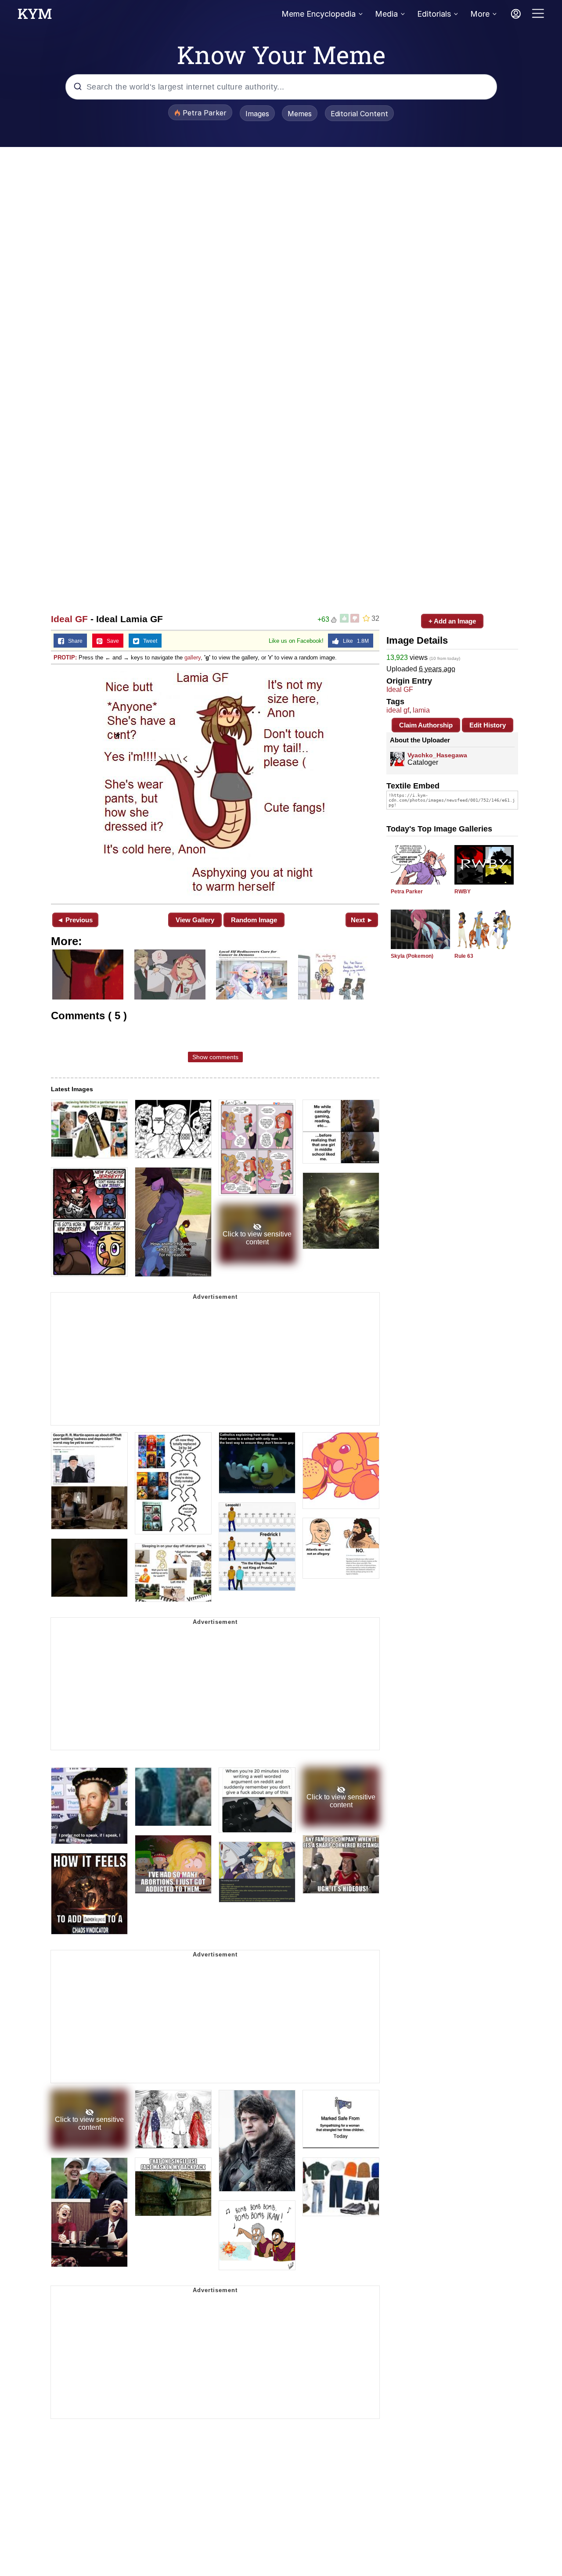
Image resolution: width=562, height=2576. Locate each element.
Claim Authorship (426, 725)
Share (73, 641)
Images (257, 114)
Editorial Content (359, 114)
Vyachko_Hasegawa (437, 755)
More (480, 14)
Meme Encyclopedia (319, 14)
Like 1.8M (354, 641)
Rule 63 (464, 956)
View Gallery (195, 920)
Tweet (148, 641)
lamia (421, 710)
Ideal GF (69, 619)
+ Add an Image (452, 621)
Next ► (362, 920)
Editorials (434, 14)
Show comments (215, 1057)
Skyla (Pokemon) (412, 956)
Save (111, 641)
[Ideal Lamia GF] (215, 783)
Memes (300, 114)
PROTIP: (65, 657)
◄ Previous (75, 920)
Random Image (254, 920)
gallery (193, 657)
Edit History (488, 725)
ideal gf (398, 710)
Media (386, 14)
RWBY (463, 892)
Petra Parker (407, 892)
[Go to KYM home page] (35, 16)
